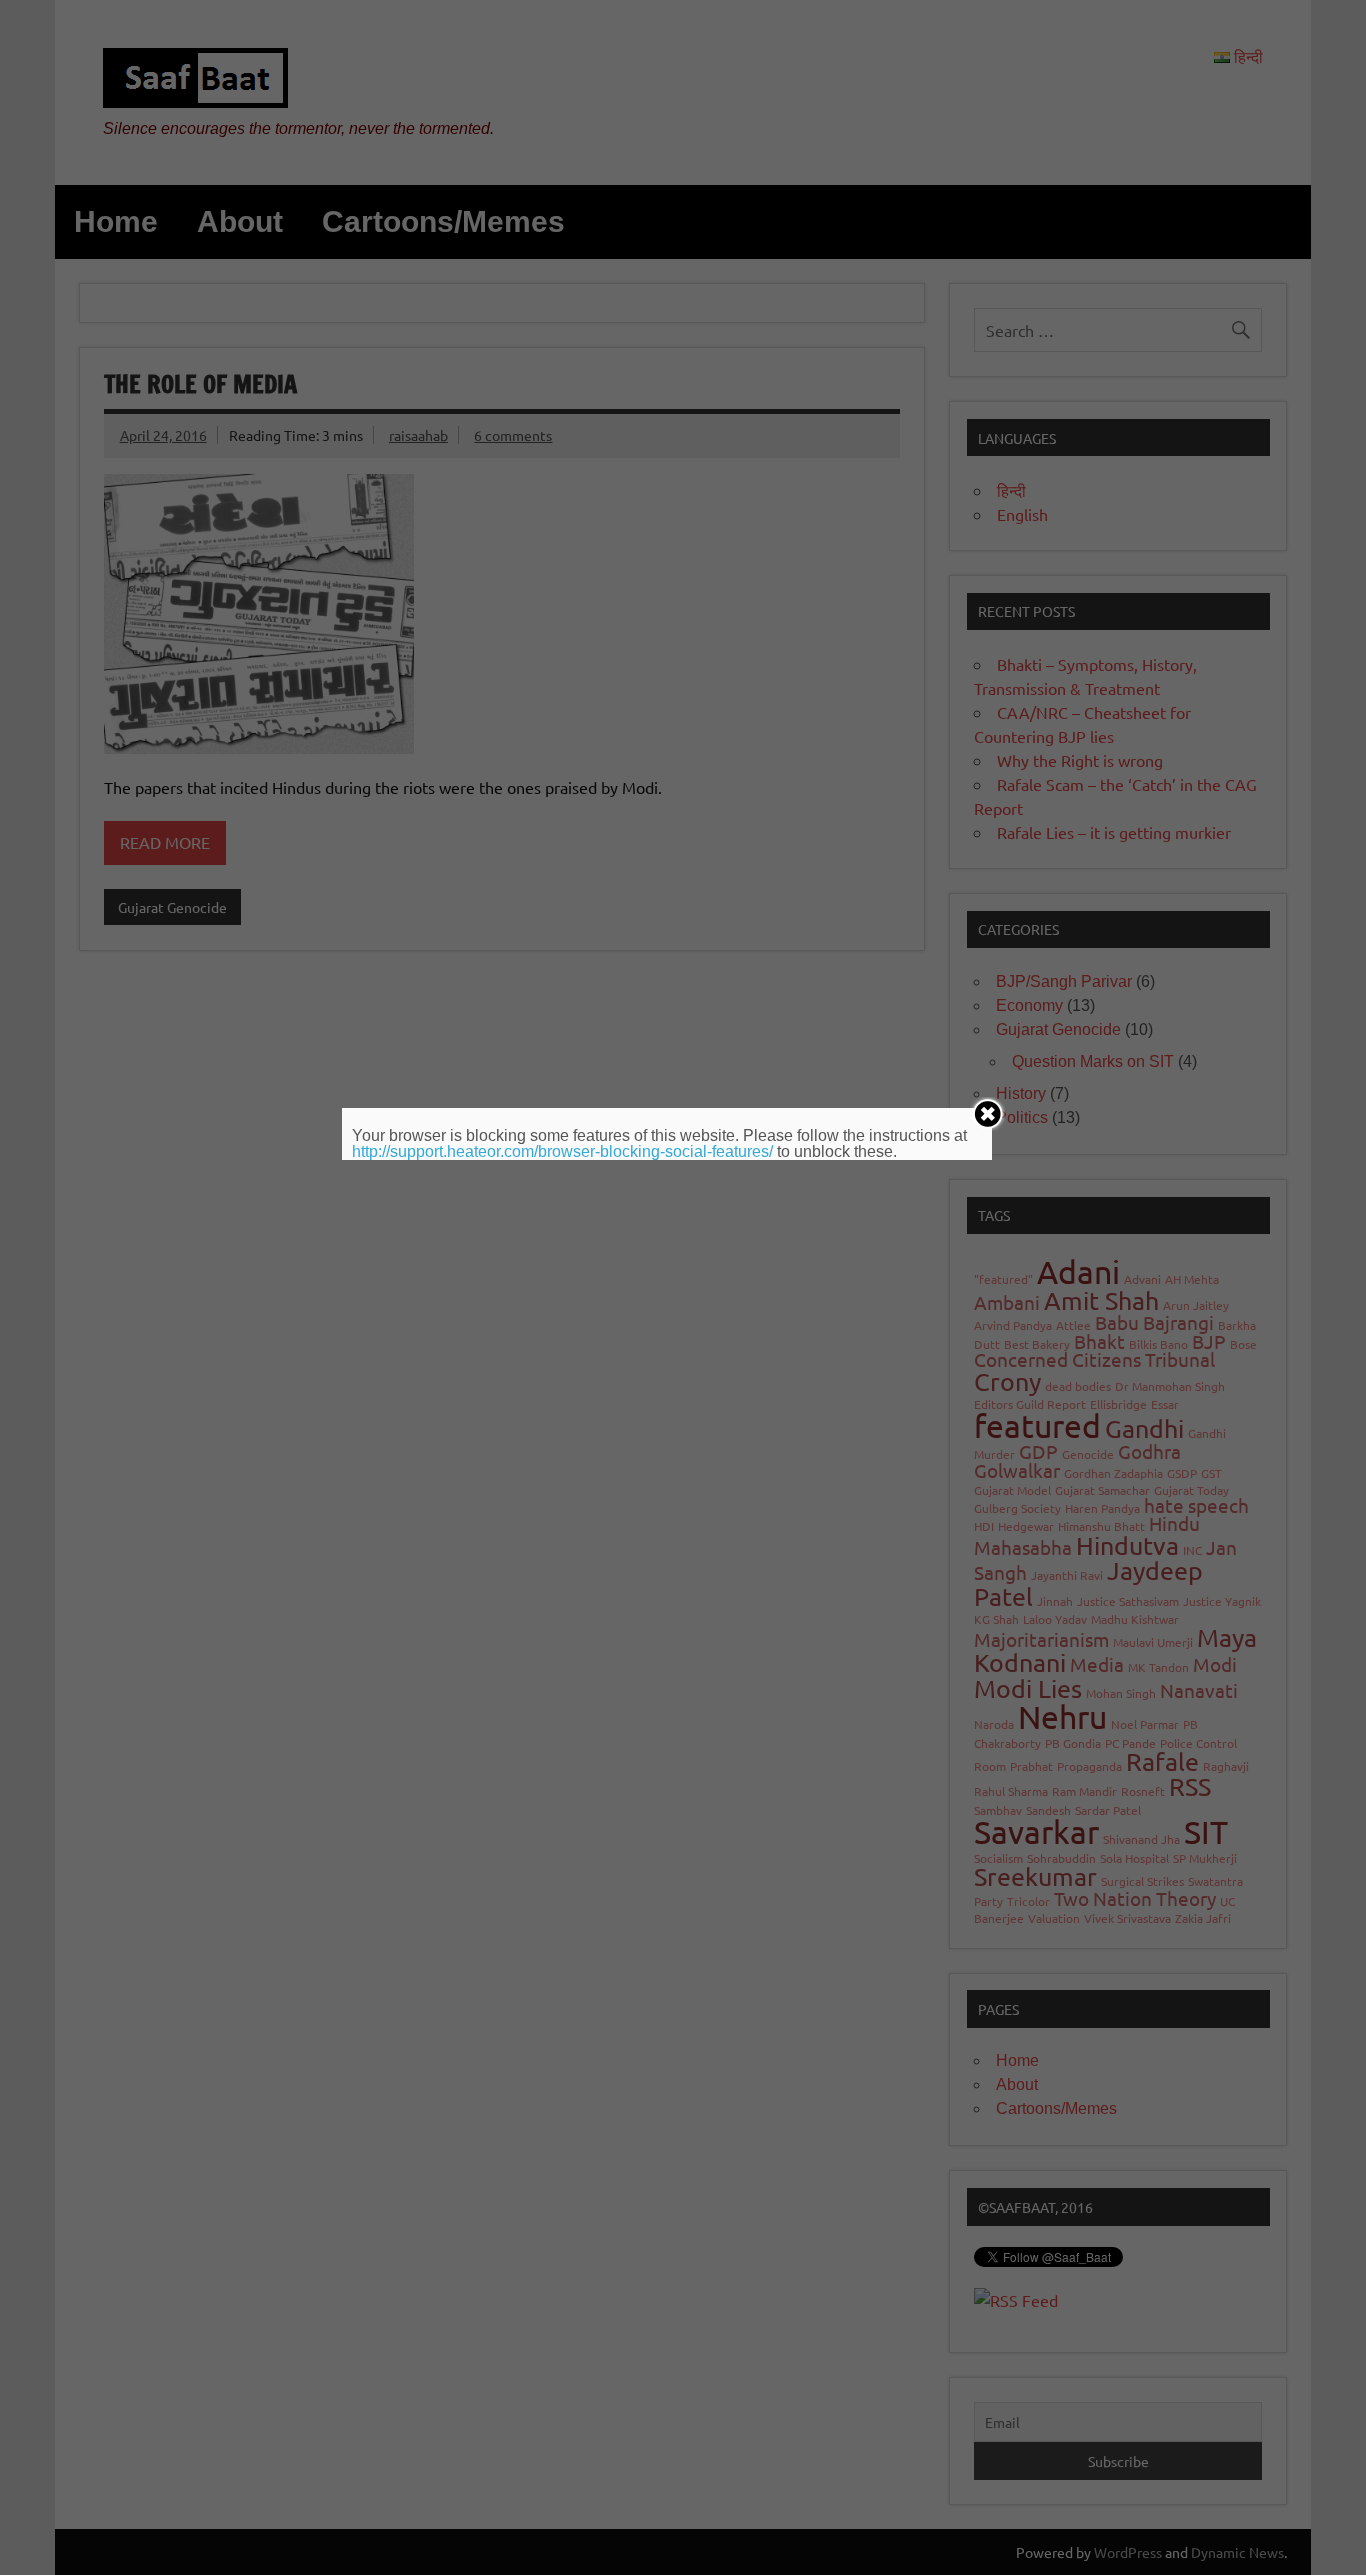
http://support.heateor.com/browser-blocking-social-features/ (562, 1151)
